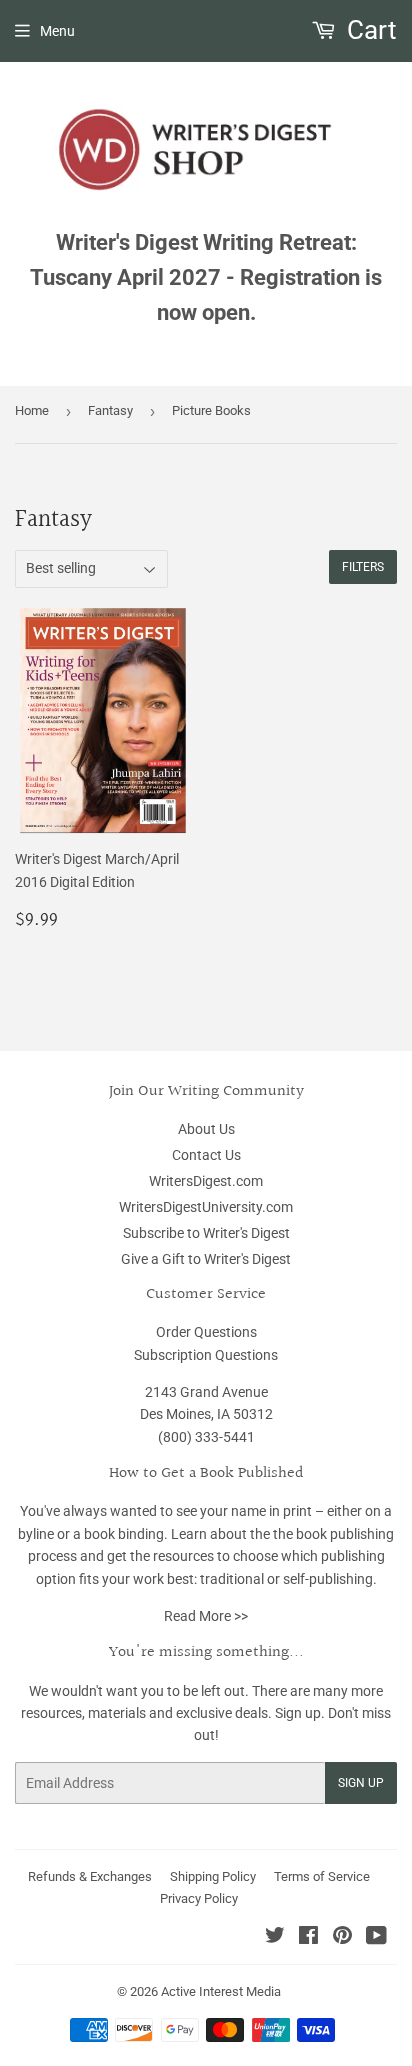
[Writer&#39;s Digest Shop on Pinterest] (342, 1938)
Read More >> (206, 1616)
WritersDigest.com (206, 1181)
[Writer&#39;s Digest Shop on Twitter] (275, 1938)
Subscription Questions (206, 1355)
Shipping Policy (213, 1876)
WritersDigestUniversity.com (206, 1207)
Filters (363, 567)
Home (32, 410)
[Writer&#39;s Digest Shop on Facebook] (308, 1938)
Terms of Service (322, 1876)
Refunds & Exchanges (90, 1876)
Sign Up (361, 1783)
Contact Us (206, 1155)
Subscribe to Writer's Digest (206, 1233)
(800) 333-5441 (206, 1437)
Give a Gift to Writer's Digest (206, 1259)
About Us (206, 1129)
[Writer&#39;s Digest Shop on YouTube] (376, 1938)
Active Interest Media (221, 1991)
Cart (369, 30)
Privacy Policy (199, 1898)
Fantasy (110, 410)
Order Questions (206, 1332)
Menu (57, 31)
